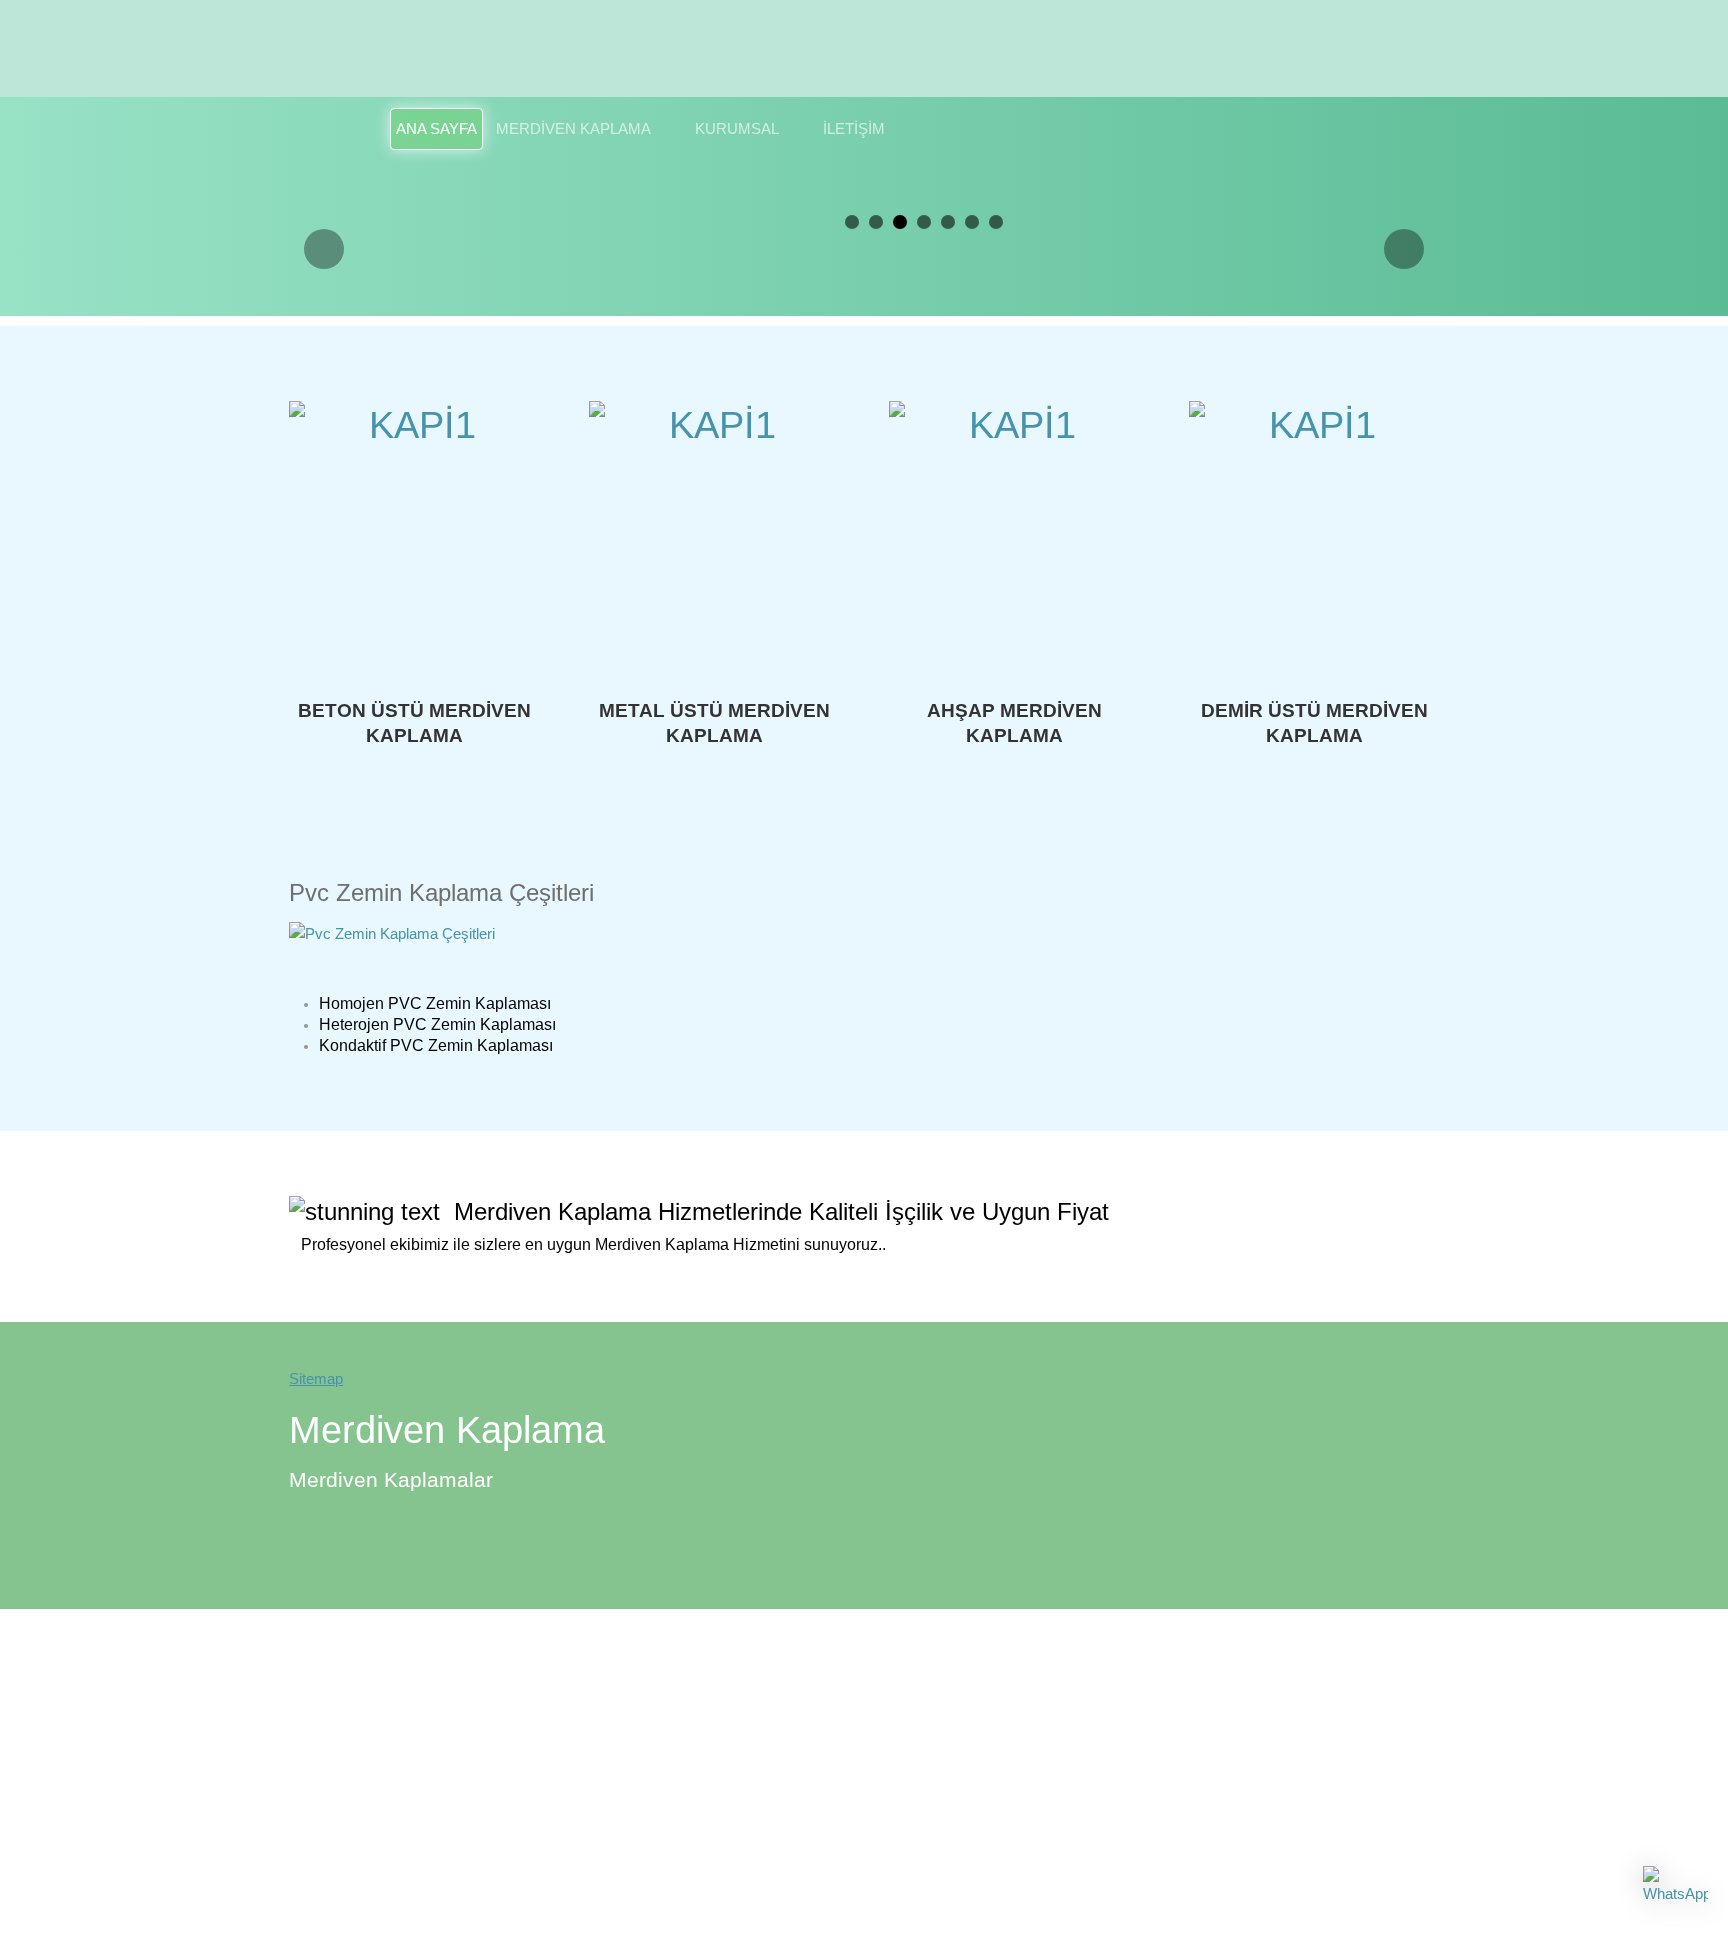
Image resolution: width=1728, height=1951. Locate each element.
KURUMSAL (737, 128)
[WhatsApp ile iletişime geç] (1675, 1898)
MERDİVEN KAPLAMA (573, 128)
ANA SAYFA (436, 128)
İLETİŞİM (854, 128)
